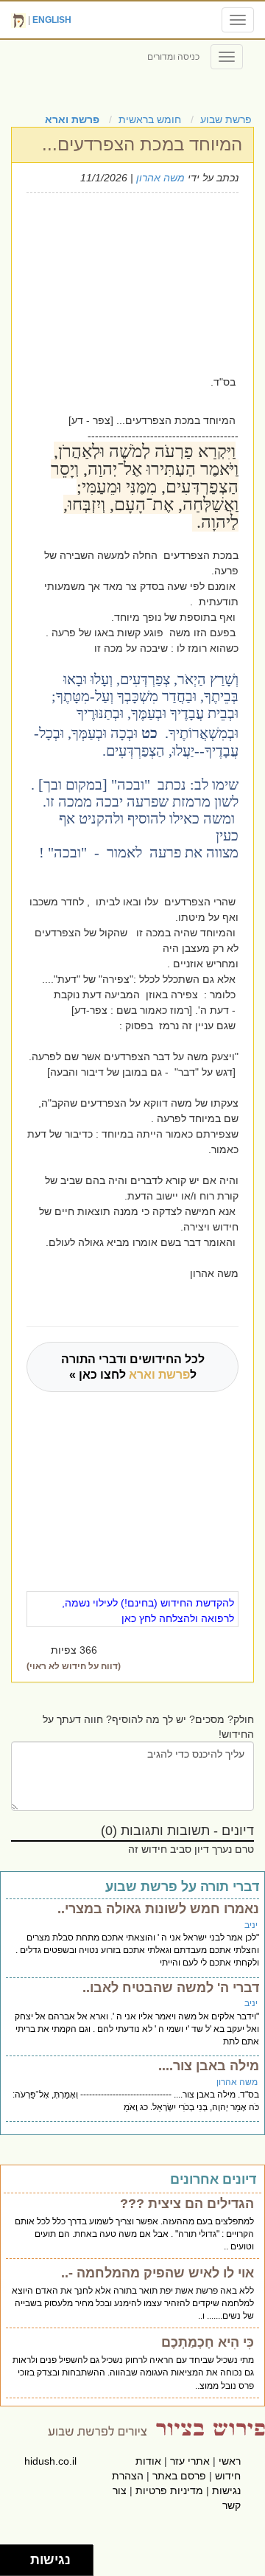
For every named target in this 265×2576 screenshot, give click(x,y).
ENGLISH (52, 20)
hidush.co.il (50, 2461)
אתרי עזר (190, 2461)
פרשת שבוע (226, 119)
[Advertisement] (128, 282)
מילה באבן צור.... (209, 2066)
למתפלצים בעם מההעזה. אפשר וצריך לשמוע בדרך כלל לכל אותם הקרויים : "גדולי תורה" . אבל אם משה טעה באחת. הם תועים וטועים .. (134, 2234)
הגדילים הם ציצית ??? (187, 2204)
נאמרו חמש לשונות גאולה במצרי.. (158, 1909)
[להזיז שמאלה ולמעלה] (11, 2556)
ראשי (230, 2461)
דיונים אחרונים (213, 2179)
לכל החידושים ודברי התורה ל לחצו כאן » (133, 1367)
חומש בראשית (150, 119)
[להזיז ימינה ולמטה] (20, 2565)
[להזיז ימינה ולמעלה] (20, 2556)
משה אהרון (160, 178)
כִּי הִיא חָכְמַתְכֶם (208, 2342)
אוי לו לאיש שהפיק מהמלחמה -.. (158, 2273)
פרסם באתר (179, 2476)
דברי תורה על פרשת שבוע (182, 1887)
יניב (251, 1925)
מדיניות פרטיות (169, 2490)
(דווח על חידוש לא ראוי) (74, 1666)
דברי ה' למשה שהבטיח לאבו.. (171, 1988)
